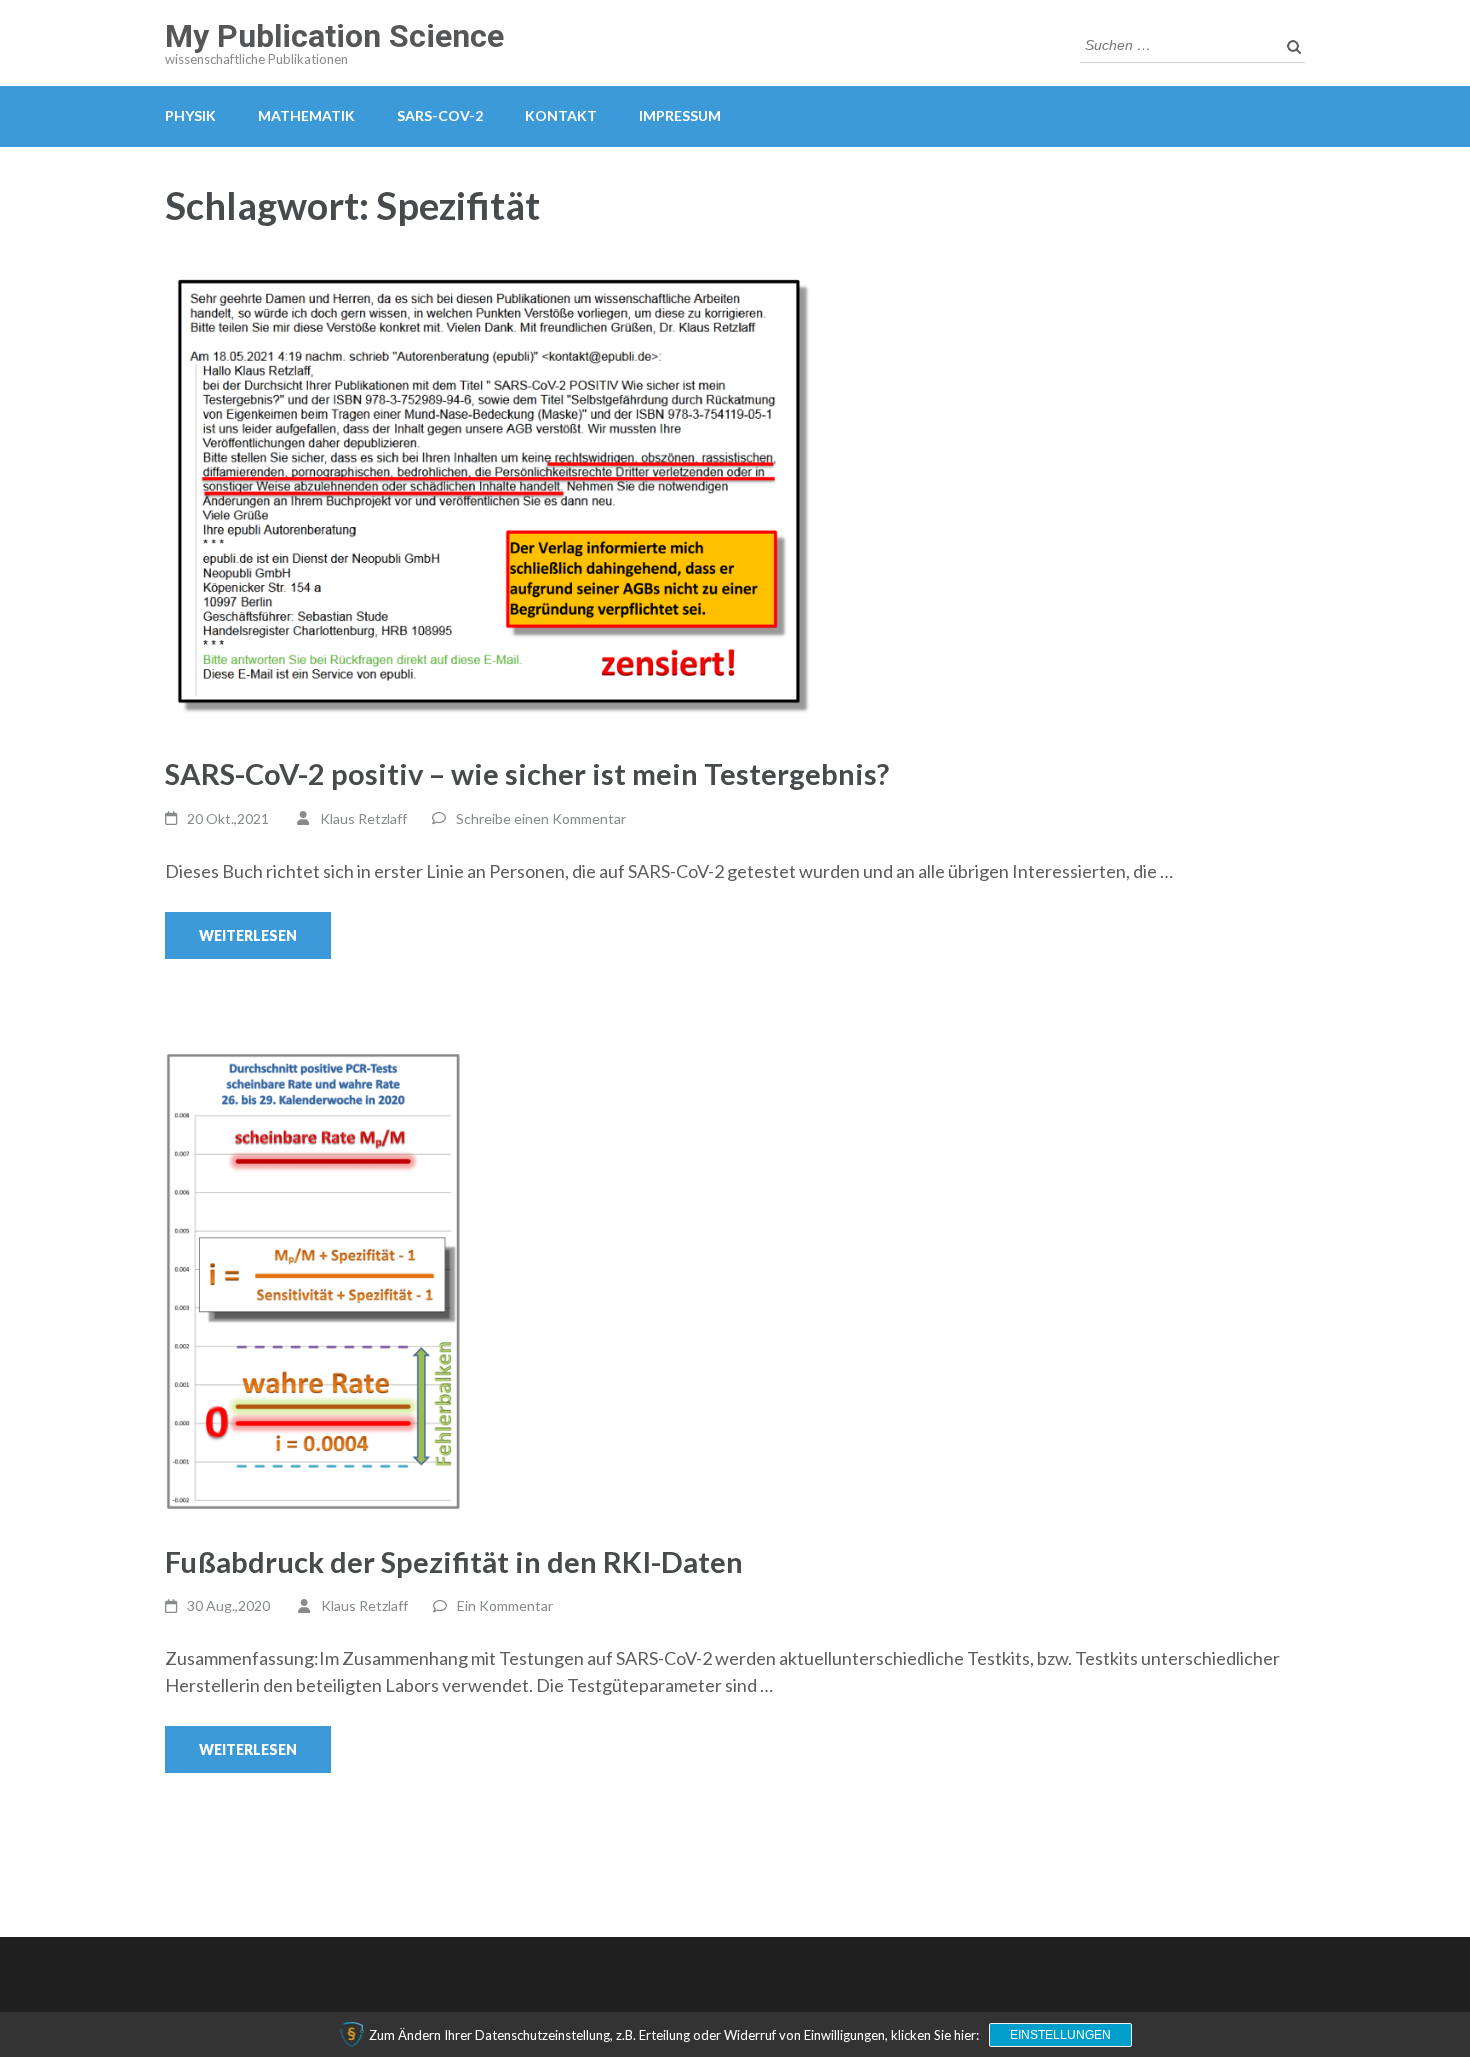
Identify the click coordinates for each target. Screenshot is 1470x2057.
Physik (190, 115)
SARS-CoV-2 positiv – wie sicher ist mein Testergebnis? (527, 773)
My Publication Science (334, 36)
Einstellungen (1060, 2035)
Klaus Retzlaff (363, 818)
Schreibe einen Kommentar (541, 818)
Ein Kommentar (505, 1605)
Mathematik (306, 115)
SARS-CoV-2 (440, 115)
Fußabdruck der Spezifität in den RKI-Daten (454, 1561)
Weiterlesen (248, 935)
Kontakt (561, 115)
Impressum (680, 115)
